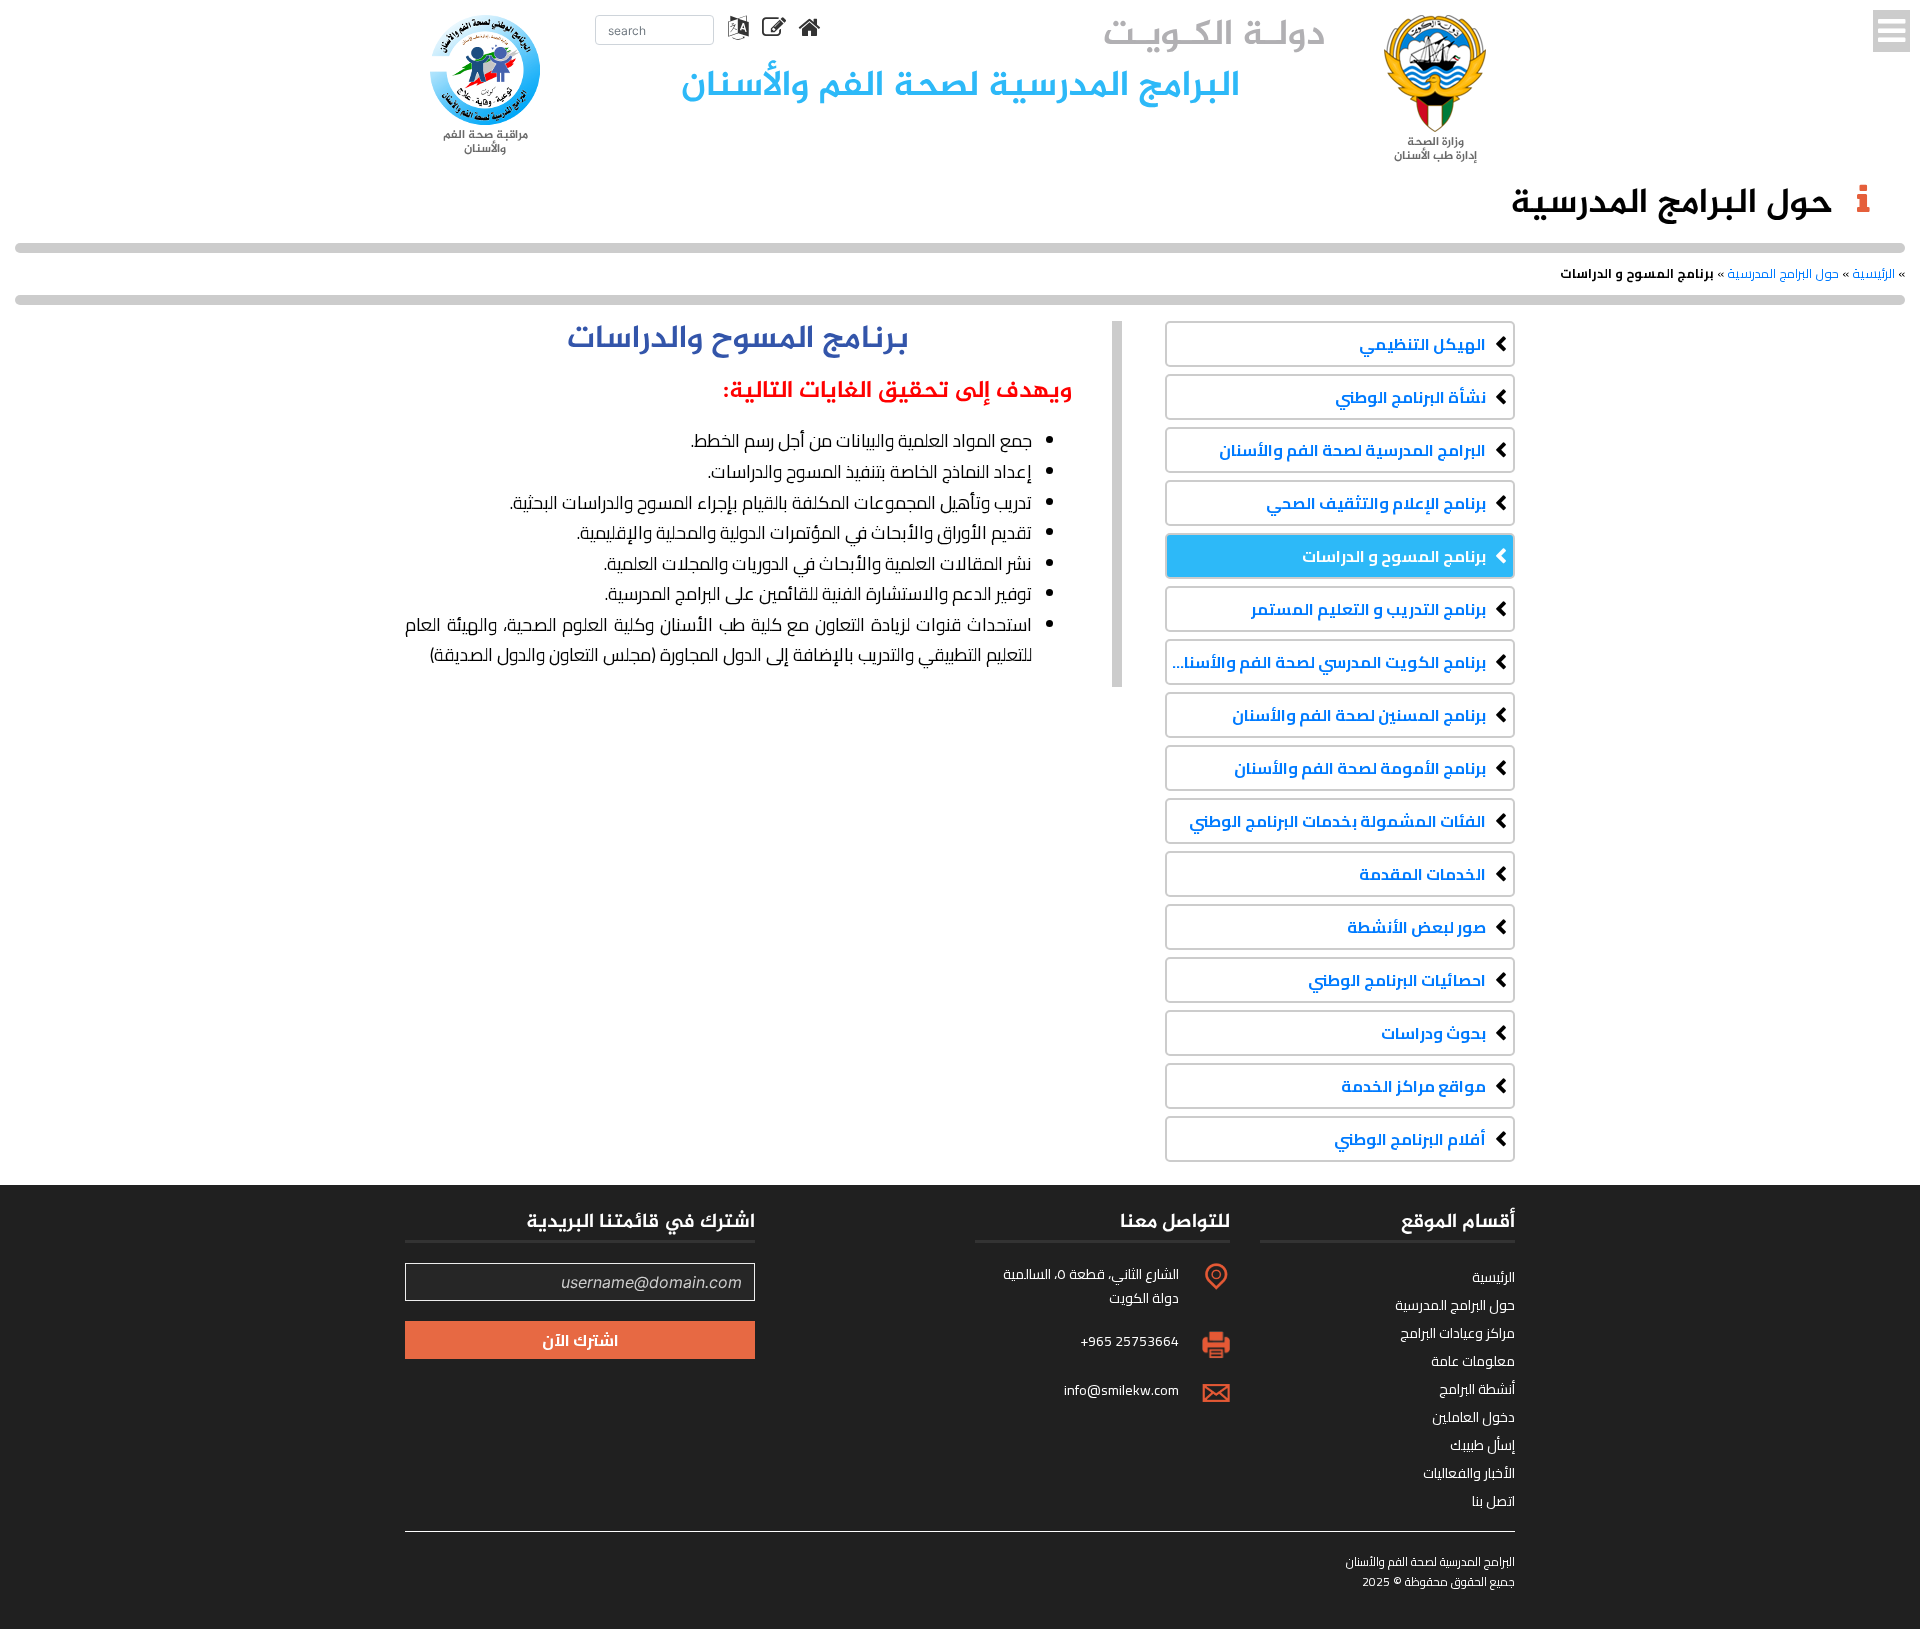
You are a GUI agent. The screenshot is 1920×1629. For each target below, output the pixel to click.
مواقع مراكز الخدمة (1413, 1086)
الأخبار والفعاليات (1469, 1473)
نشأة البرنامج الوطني (1410, 397)
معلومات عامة (1473, 1361)
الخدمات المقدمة (1422, 874)
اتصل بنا (1493, 1501)
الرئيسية (1873, 273)
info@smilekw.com (1121, 1390)
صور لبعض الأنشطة (1416, 927)
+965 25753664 (1129, 1341)
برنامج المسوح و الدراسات (1394, 556)
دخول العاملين (1473, 1417)
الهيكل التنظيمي (1422, 344)
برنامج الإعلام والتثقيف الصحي (1376, 503)
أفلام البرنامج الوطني (1410, 1139)
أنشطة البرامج (1477, 1389)
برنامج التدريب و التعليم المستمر (1368, 609)
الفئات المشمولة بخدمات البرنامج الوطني (1337, 821)
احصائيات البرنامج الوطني (1397, 980)
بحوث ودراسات (1433, 1033)
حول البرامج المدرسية (1783, 273)
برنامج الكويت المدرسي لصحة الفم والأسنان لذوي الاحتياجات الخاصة (1325, 662)
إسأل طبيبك (1482, 1445)
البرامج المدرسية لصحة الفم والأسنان (1352, 450)
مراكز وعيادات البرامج (1457, 1333)
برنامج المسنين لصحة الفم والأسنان (1359, 715)
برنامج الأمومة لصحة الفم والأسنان (1360, 768)
